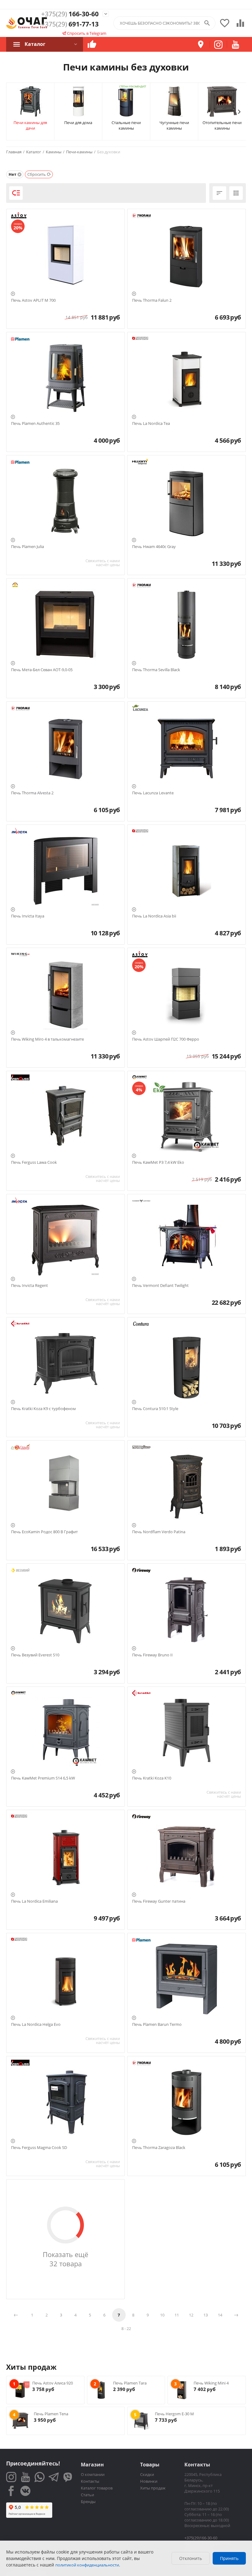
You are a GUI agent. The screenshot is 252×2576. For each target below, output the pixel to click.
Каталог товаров (97, 2488)
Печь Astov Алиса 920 (53, 2383)
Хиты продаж (153, 2488)
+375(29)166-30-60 (201, 2538)
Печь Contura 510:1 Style (155, 1409)
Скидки (147, 2474)
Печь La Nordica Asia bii (154, 916)
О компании (93, 2474)
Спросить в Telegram (86, 33)
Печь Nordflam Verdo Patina (159, 1532)
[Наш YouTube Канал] (25, 2477)
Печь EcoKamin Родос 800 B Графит (44, 1532)
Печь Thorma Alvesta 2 (32, 793)
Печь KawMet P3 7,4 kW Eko (158, 1163)
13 (206, 2315)
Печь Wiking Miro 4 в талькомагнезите (47, 1039)
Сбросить (37, 174)
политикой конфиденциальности (87, 2565)
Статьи (87, 2495)
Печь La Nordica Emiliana (34, 1901)
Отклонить (191, 2558)
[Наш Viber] (68, 2477)
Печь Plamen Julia (28, 547)
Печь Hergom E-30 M (174, 2414)
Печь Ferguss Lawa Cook (34, 1163)
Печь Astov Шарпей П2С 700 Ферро (166, 1039)
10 (162, 2315)
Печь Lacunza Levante (153, 793)
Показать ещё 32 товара (65, 2259)
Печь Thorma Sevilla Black (156, 670)
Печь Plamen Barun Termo (157, 2025)
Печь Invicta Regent (30, 1286)
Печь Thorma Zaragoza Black (159, 2148)
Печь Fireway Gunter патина (159, 1901)
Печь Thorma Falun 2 (152, 300)
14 (220, 2315)
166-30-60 (70, 14)
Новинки (149, 2481)
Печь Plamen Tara (130, 2383)
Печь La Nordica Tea (151, 424)
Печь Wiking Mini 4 (211, 2383)
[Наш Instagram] (11, 2477)
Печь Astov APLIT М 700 (33, 300)
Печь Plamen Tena (51, 2414)
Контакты (90, 2481)
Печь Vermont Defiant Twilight (160, 1286)
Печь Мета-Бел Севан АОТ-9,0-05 (42, 670)
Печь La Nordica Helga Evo (36, 2025)
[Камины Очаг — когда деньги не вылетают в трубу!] (27, 23)
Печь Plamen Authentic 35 (35, 424)
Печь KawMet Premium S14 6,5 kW (43, 1778)
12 (191, 2315)
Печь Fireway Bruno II (152, 1655)
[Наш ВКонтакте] (25, 2491)
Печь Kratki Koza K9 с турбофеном (43, 1409)
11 (177, 2315)
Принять (229, 2558)
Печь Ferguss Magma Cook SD (39, 2148)
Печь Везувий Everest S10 (35, 1655)
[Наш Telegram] (54, 2477)
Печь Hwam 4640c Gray (154, 547)
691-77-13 (70, 24)
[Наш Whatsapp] (39, 2477)
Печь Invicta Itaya (28, 916)
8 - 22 (126, 2328)
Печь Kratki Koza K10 (152, 1778)
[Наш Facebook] (11, 2491)
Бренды (88, 2501)
